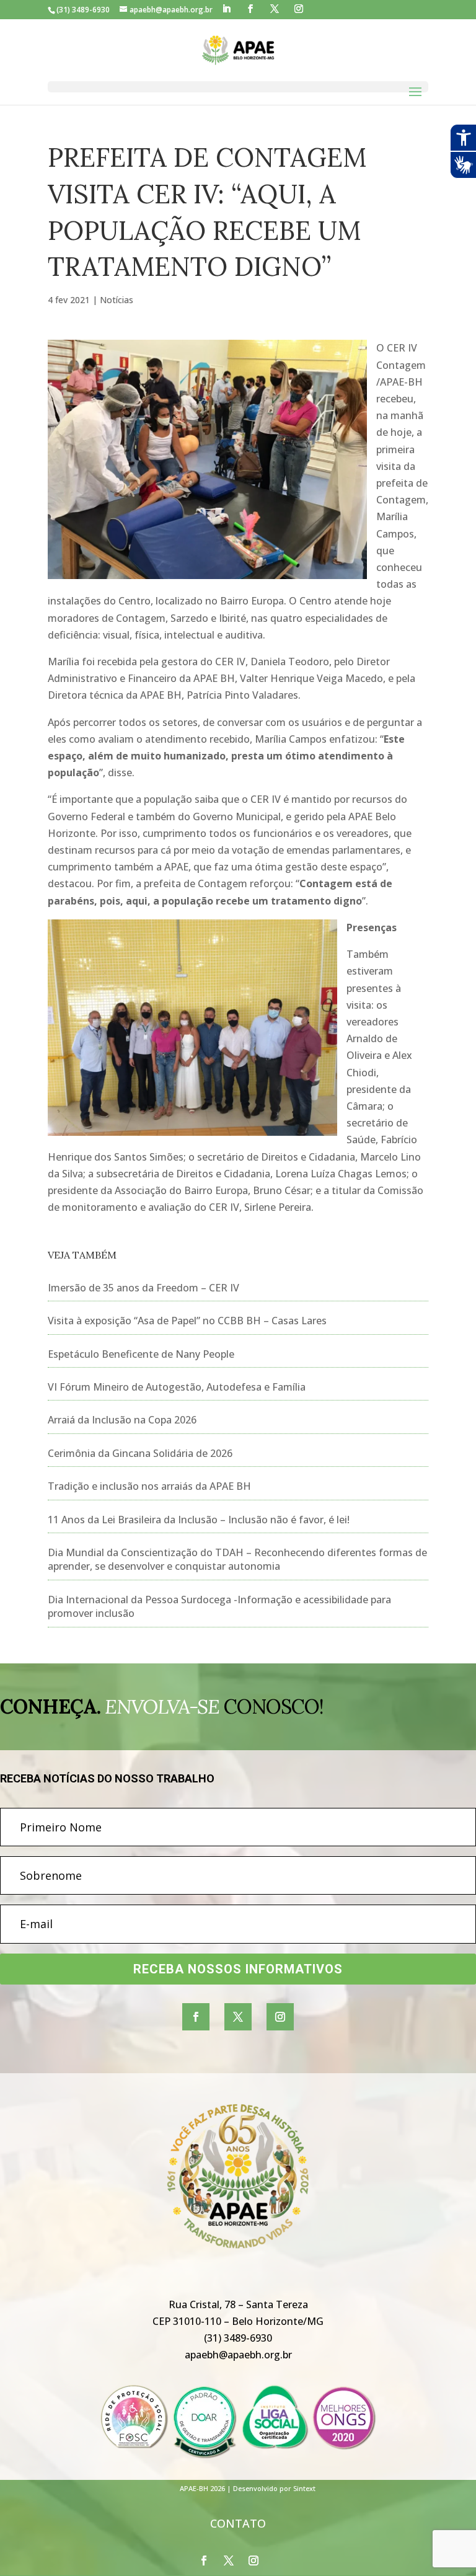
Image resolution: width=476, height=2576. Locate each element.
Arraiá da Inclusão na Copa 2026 (122, 1420)
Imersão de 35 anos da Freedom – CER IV (143, 1288)
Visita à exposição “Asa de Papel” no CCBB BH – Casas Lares (187, 1321)
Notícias (117, 300)
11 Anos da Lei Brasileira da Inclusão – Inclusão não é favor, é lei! (199, 1520)
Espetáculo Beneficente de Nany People (141, 1354)
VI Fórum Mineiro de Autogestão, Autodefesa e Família (177, 1387)
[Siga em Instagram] (280, 2017)
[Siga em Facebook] (196, 2017)
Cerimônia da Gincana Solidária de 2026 (140, 1453)
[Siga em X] (238, 2017)
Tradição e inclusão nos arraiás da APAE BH (149, 1486)
